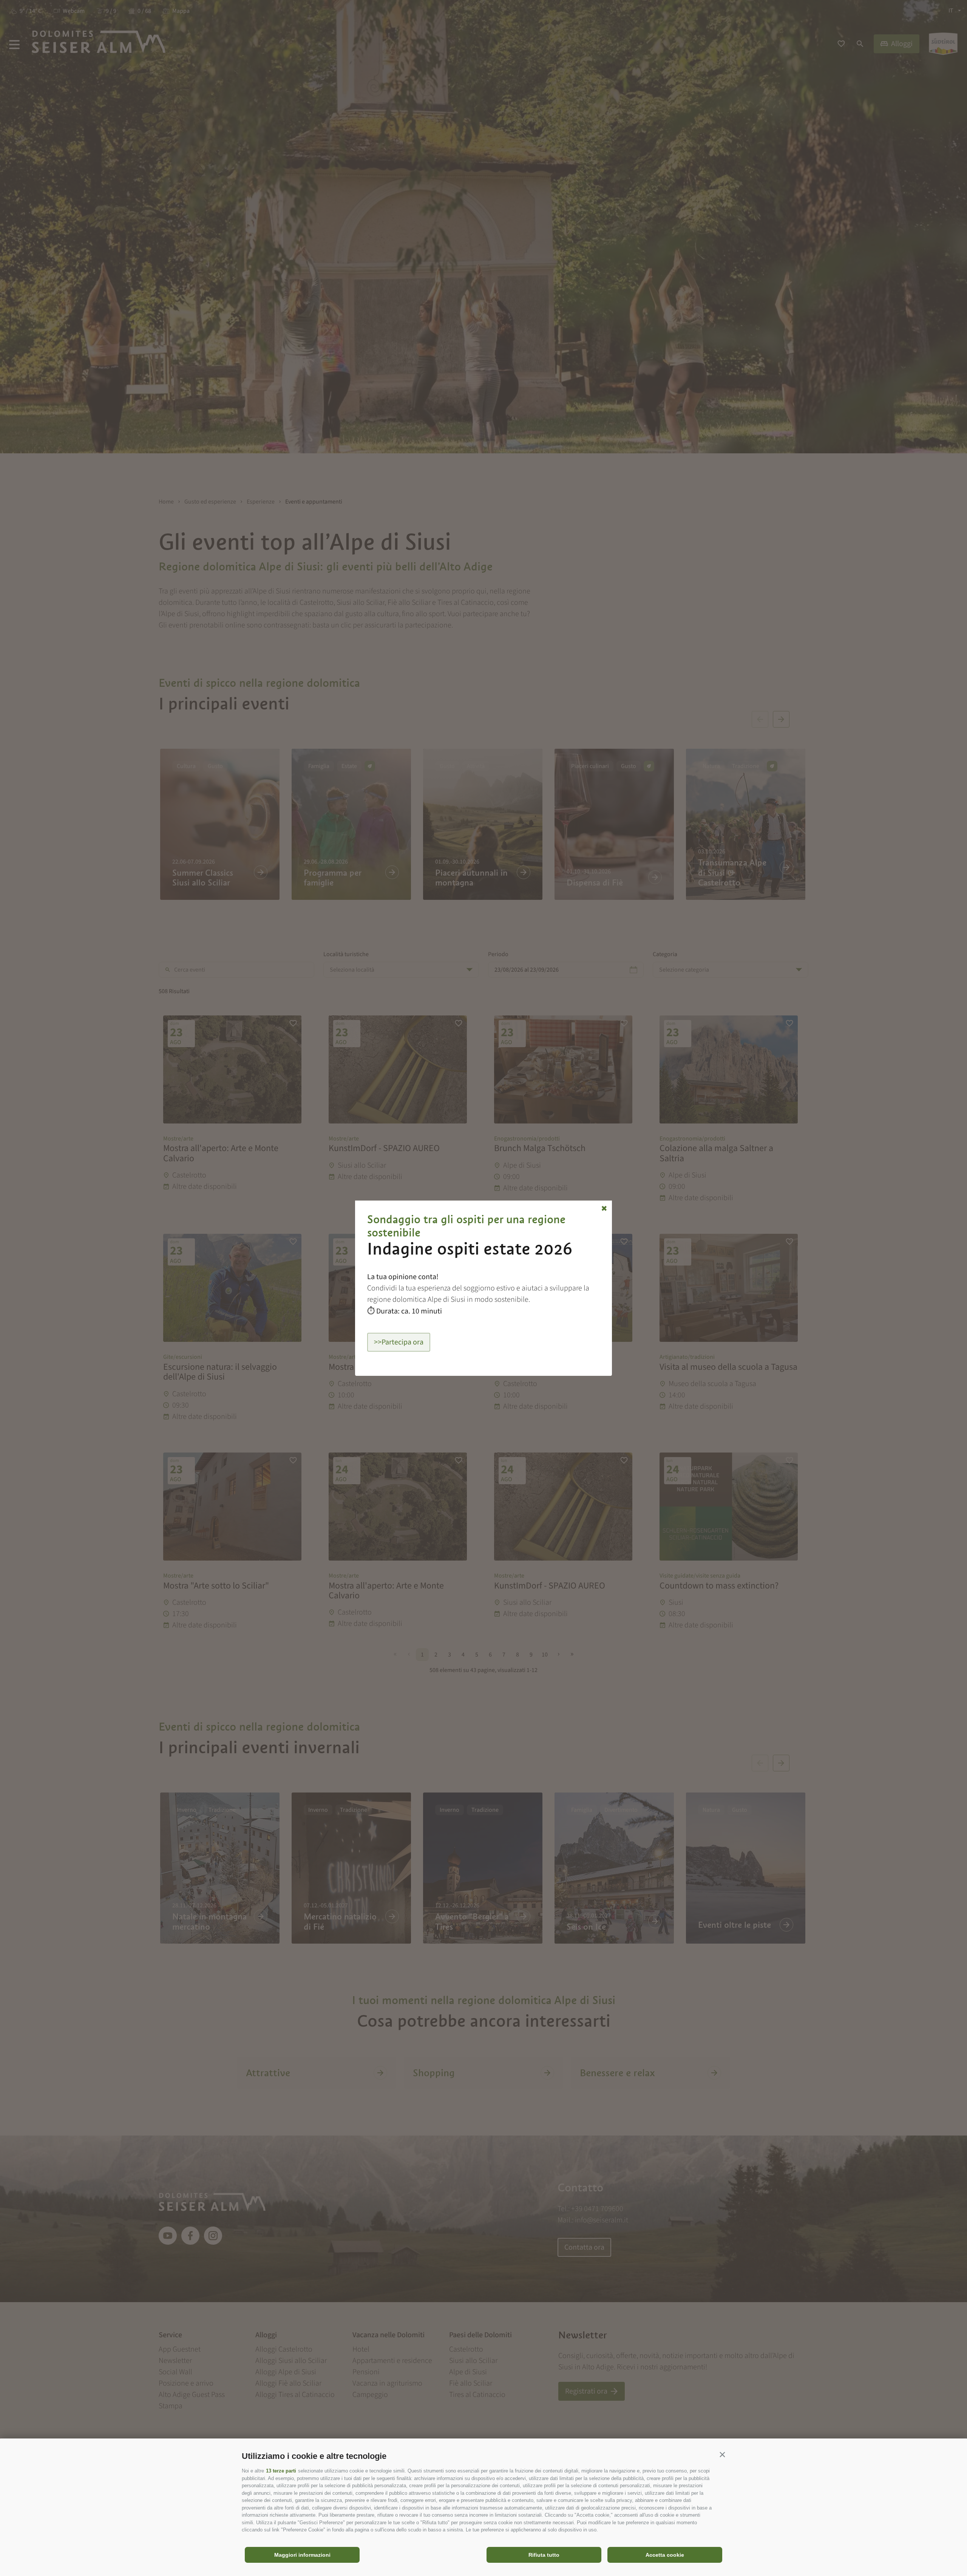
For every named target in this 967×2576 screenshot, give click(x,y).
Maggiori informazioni (302, 2555)
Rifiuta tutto (544, 2555)
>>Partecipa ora (399, 1342)
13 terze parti (281, 2471)
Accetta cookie (665, 2555)
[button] (722, 2454)
